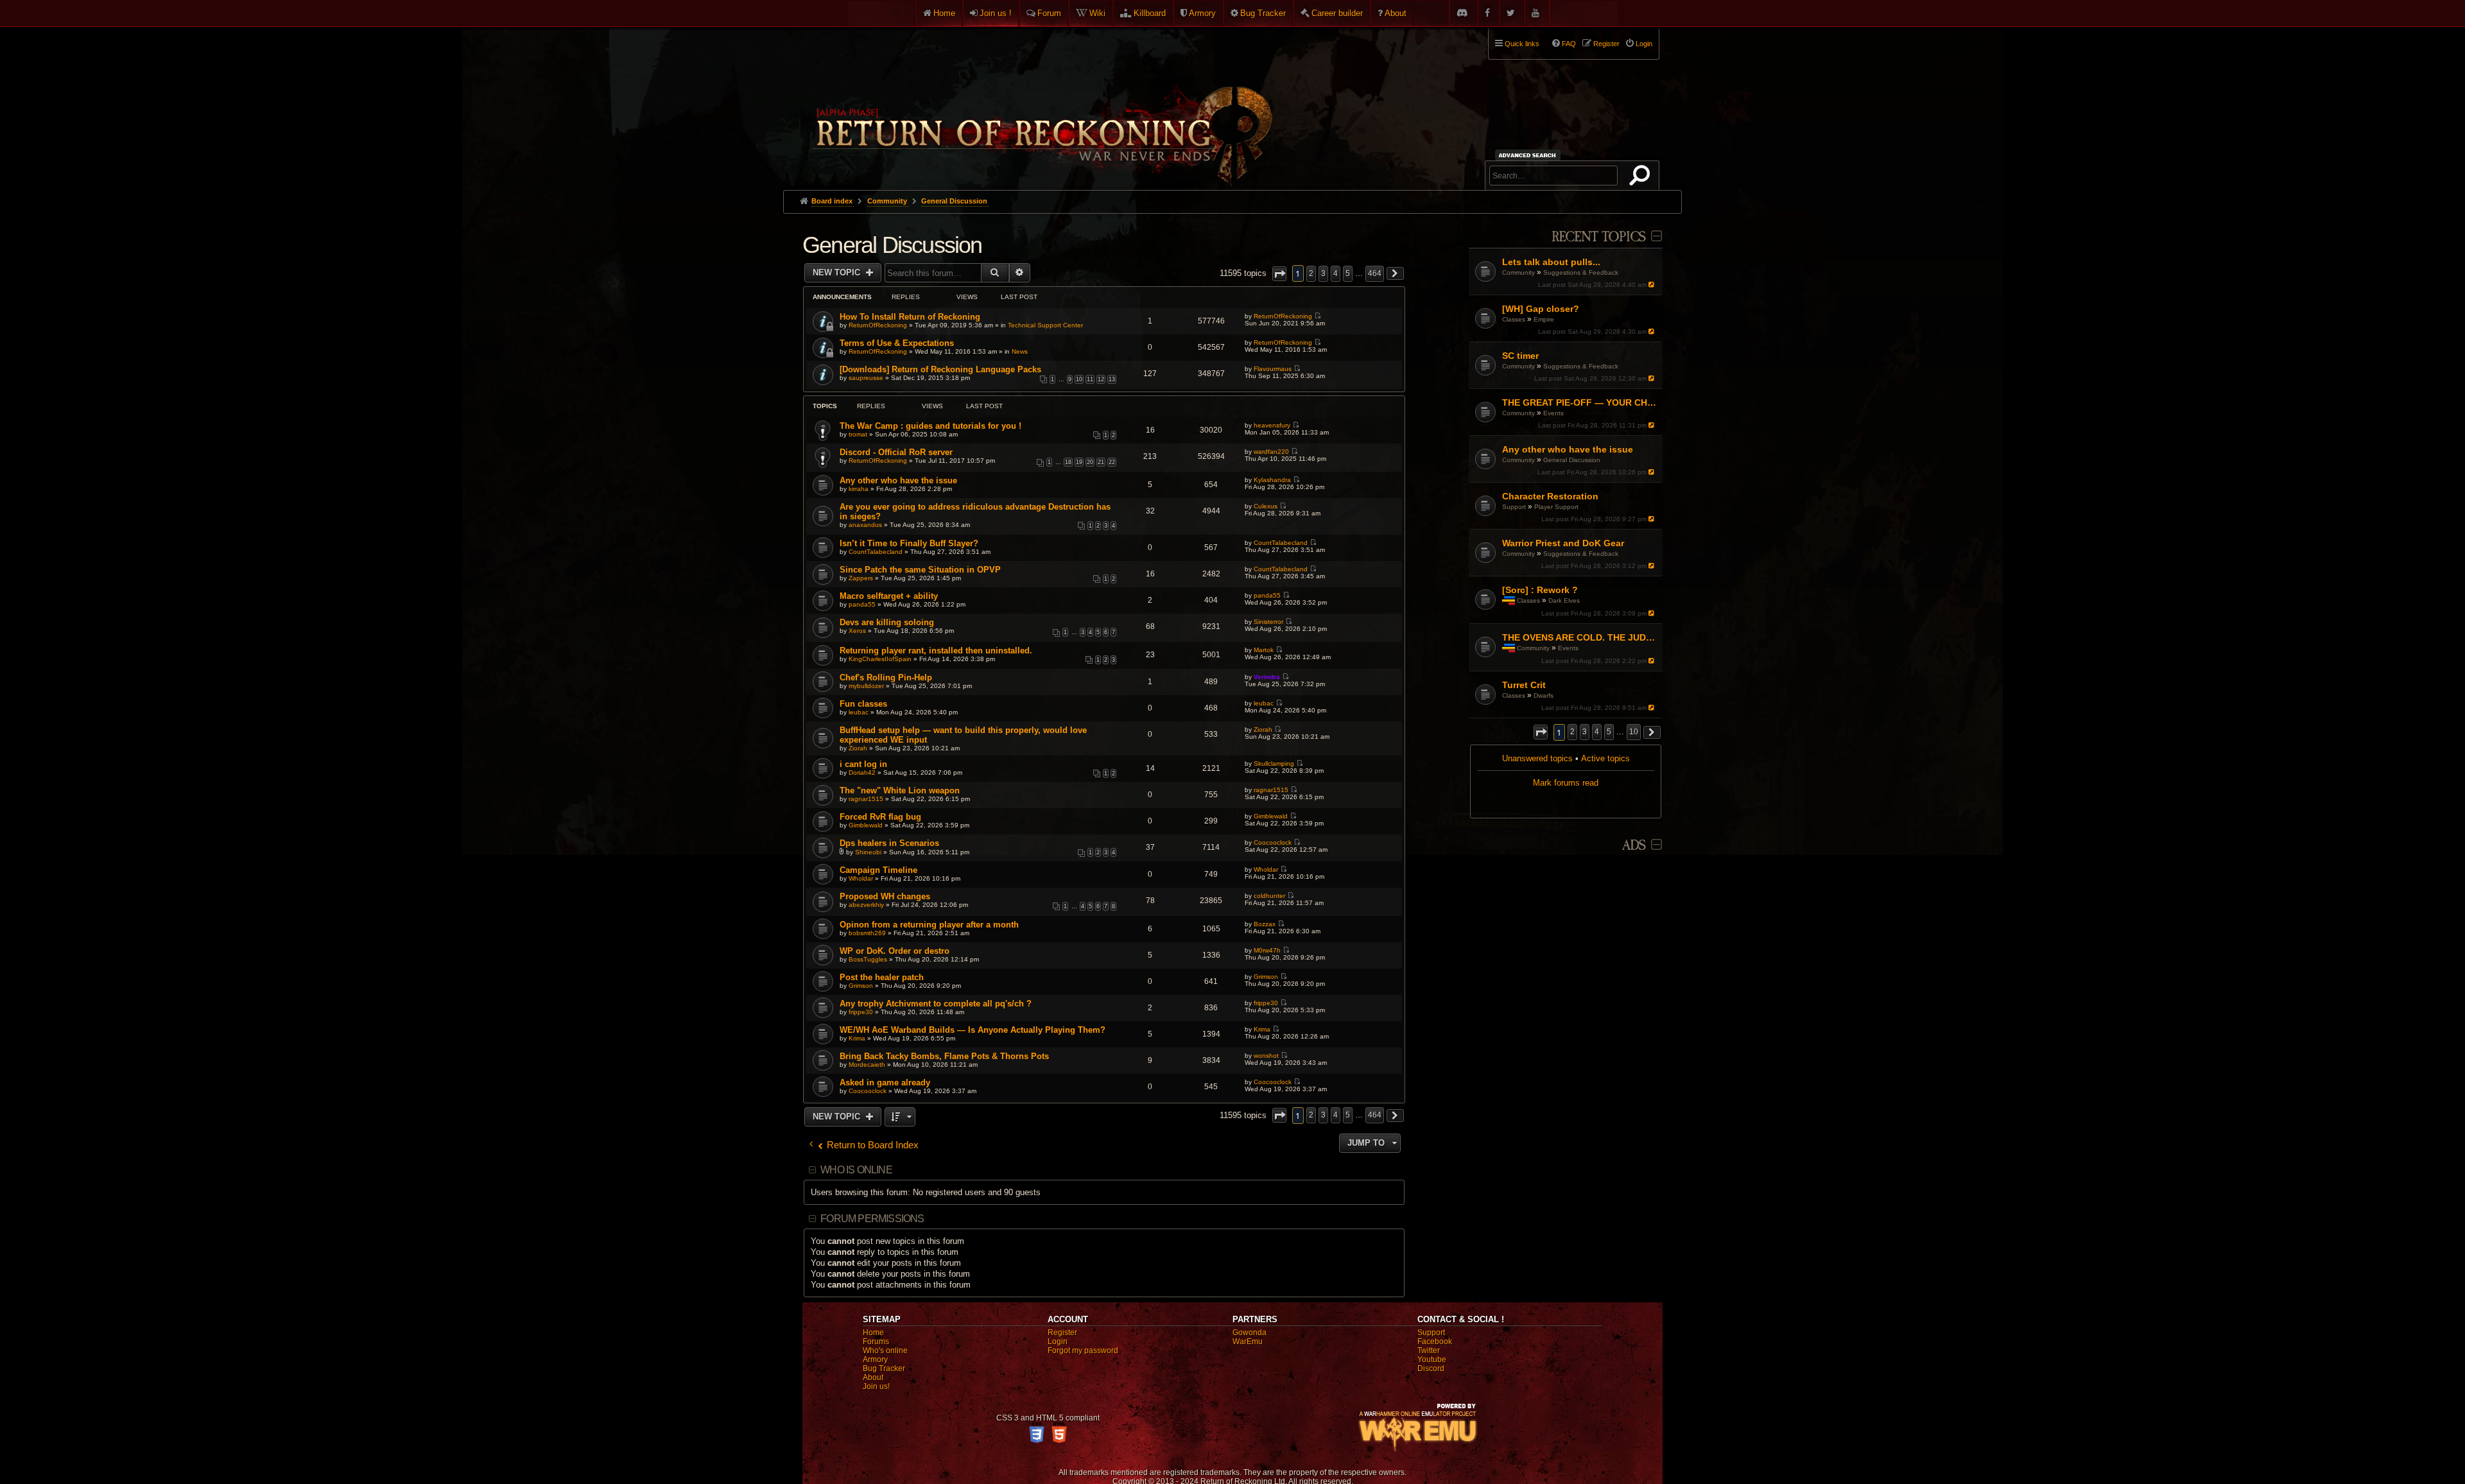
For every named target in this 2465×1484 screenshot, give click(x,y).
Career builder (1337, 13)
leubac (859, 712)
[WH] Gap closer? (1541, 309)
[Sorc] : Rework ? (1540, 590)
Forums (876, 1342)
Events (1553, 413)
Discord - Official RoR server (896, 452)
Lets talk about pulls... (1551, 262)
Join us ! (996, 13)
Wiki (1097, 13)
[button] (1541, 732)
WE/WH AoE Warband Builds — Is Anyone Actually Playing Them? (973, 1030)
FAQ (1569, 44)
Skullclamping (1274, 764)
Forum (1049, 13)
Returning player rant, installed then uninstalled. (936, 651)
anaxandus (865, 525)
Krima (857, 1038)
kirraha (859, 489)
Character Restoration (1550, 496)
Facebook (1435, 1342)
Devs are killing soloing (887, 622)
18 (1068, 462)
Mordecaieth (867, 1065)
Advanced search (1529, 155)
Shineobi (868, 852)
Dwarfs (1544, 695)
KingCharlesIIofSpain (880, 659)
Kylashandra (1272, 480)
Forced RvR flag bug (880, 817)
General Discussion (1572, 460)
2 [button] (1572, 732)
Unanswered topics (1537, 758)
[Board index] (1041, 103)
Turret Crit (1524, 685)
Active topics (1605, 758)
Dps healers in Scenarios (889, 843)
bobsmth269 (867, 933)
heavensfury (1272, 425)
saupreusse (866, 378)
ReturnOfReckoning (878, 325)
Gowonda (1250, 1333)
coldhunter (1269, 896)
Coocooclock (1273, 842)
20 (1090, 462)
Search (1642, 178)
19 (1079, 462)
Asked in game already (885, 1083)
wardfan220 (1271, 452)
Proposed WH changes (885, 896)
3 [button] (1585, 732)
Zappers (861, 578)
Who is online (856, 1170)
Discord (1431, 1368)
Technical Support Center (1045, 325)
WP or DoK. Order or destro (895, 951)
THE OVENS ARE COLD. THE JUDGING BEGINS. (1581, 637)
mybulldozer (866, 686)
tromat (858, 434)
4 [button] (1597, 732)
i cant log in (863, 764)
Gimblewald (866, 825)
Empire (1544, 319)
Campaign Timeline (878, 870)
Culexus (1266, 506)
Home (944, 13)
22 (1112, 462)
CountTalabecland (876, 552)
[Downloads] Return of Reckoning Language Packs (940, 369)
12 (1101, 379)
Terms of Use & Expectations (897, 343)
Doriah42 (862, 772)
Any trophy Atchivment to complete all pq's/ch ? (936, 1004)
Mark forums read (1566, 783)
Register (1062, 1333)
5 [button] (1609, 732)
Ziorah (858, 748)
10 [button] (1634, 732)
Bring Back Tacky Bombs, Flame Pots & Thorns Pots (944, 1056)
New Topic (838, 272)
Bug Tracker (1263, 13)
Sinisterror (1268, 622)
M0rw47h (1267, 950)
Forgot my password (1083, 1350)
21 (1101, 462)
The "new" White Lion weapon (900, 790)
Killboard (1150, 13)
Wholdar (861, 878)
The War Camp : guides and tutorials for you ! (930, 426)
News (1020, 351)
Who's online (885, 1350)
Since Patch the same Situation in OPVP (920, 570)
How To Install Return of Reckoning (910, 317)
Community (1518, 272)
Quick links (1522, 44)
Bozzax (1265, 924)
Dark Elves (1564, 600)
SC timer (1520, 356)
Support (1514, 507)
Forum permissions (872, 1219)
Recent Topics (1599, 237)
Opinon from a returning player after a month (929, 925)
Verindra (1267, 677)
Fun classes (863, 704)
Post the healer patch (882, 977)
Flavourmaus (1273, 369)
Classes (1514, 319)
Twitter (1429, 1350)
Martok (1264, 650)
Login (1058, 1342)
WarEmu (1248, 1342)
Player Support (1556, 507)
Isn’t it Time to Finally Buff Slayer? (909, 543)
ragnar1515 (866, 799)
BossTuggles (868, 959)
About (1396, 13)
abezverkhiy (866, 905)
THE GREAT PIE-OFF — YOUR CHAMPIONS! (1581, 402)
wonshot (1266, 1056)
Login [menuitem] (1644, 44)
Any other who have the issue (1568, 449)
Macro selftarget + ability (889, 596)
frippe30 (861, 1012)
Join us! (876, 1386)
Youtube (1432, 1359)
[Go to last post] (1653, 285)
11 (1090, 379)
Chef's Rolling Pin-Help (886, 677)
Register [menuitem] (1606, 44)
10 (1079, 379)
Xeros (857, 631)
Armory (1202, 13)
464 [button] (1375, 273)
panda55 (862, 604)
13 (1112, 379)
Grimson (861, 986)
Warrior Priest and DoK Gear (1563, 543)
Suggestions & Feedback (1581, 272)
